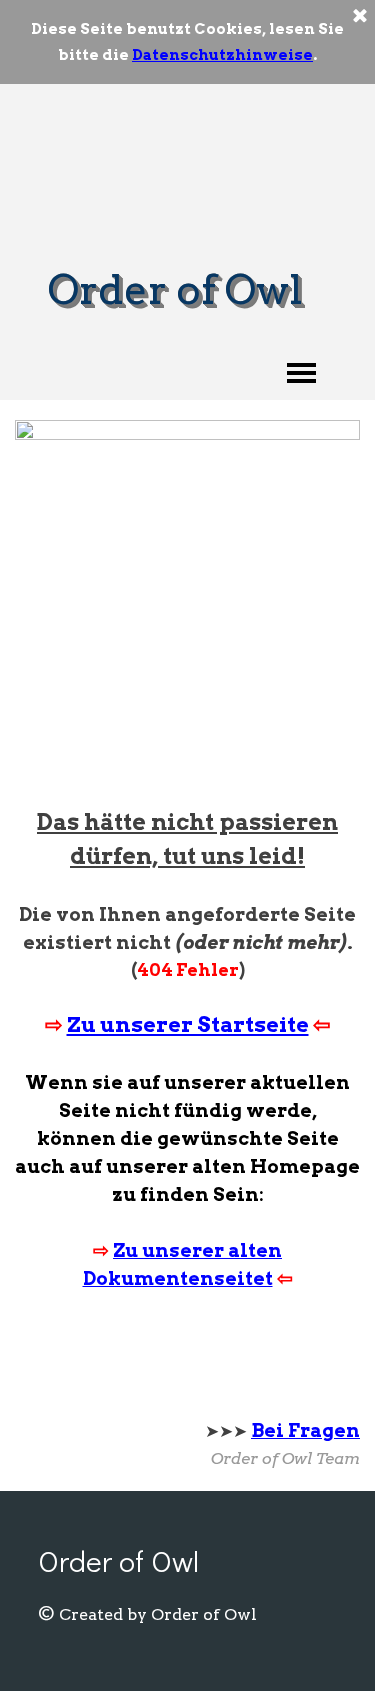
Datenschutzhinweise (222, 55)
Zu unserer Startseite (188, 1024)
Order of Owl (175, 289)
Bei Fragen (305, 1430)
